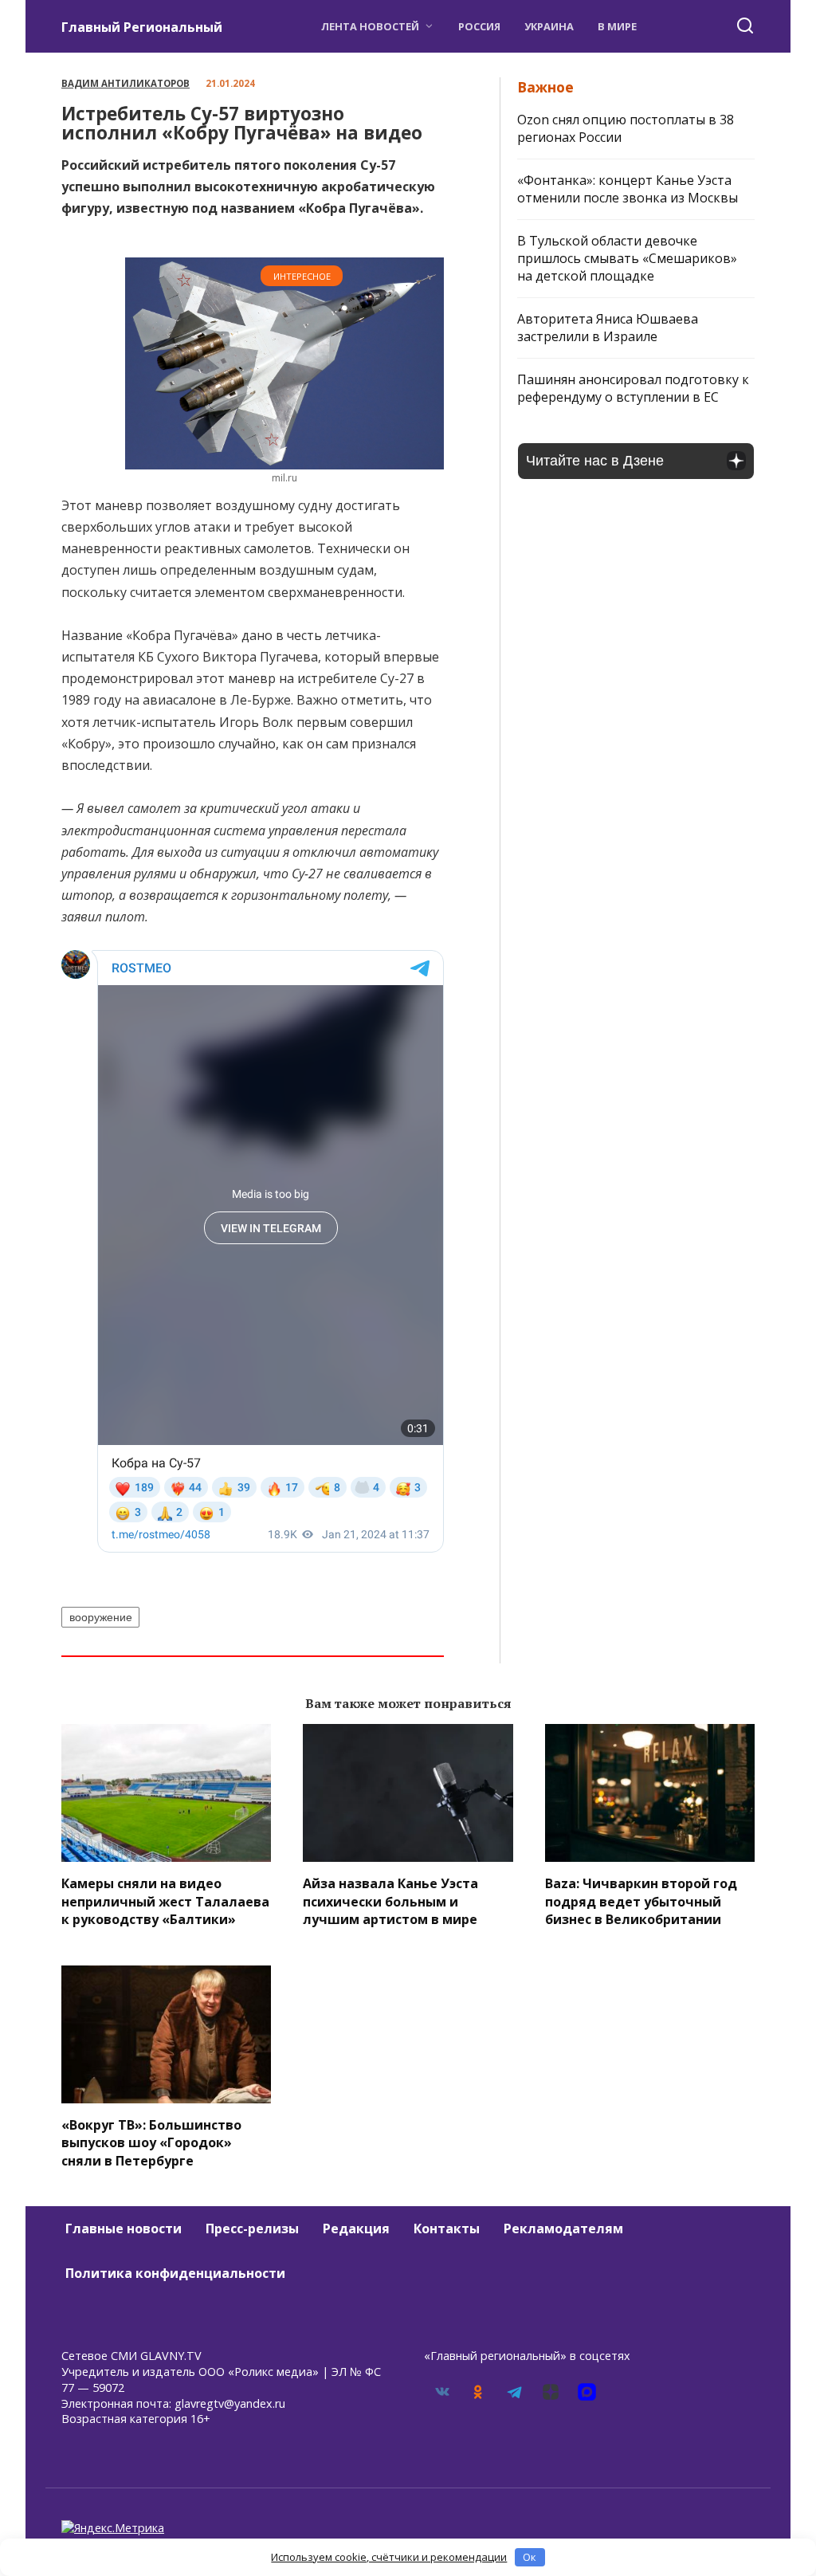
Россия (479, 26)
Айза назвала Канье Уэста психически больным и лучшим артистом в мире (390, 1901)
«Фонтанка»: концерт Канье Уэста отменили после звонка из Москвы (628, 189)
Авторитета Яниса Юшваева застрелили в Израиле (608, 328)
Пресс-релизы (252, 2228)
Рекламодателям (563, 2228)
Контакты (447, 2228)
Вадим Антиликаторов (126, 83)
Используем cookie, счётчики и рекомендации (389, 2557)
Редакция (356, 2228)
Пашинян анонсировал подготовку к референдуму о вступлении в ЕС (633, 388)
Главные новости (124, 2228)
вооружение (101, 1617)
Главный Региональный (142, 27)
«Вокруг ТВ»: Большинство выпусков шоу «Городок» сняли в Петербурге (151, 2143)
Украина (549, 26)
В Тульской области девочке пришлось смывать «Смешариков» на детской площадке (627, 258)
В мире (617, 26)
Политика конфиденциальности (175, 2273)
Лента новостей (370, 26)
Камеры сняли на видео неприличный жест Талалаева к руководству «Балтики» (165, 1901)
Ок (530, 2557)
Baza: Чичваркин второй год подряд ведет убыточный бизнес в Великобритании (641, 1901)
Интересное (302, 276)
